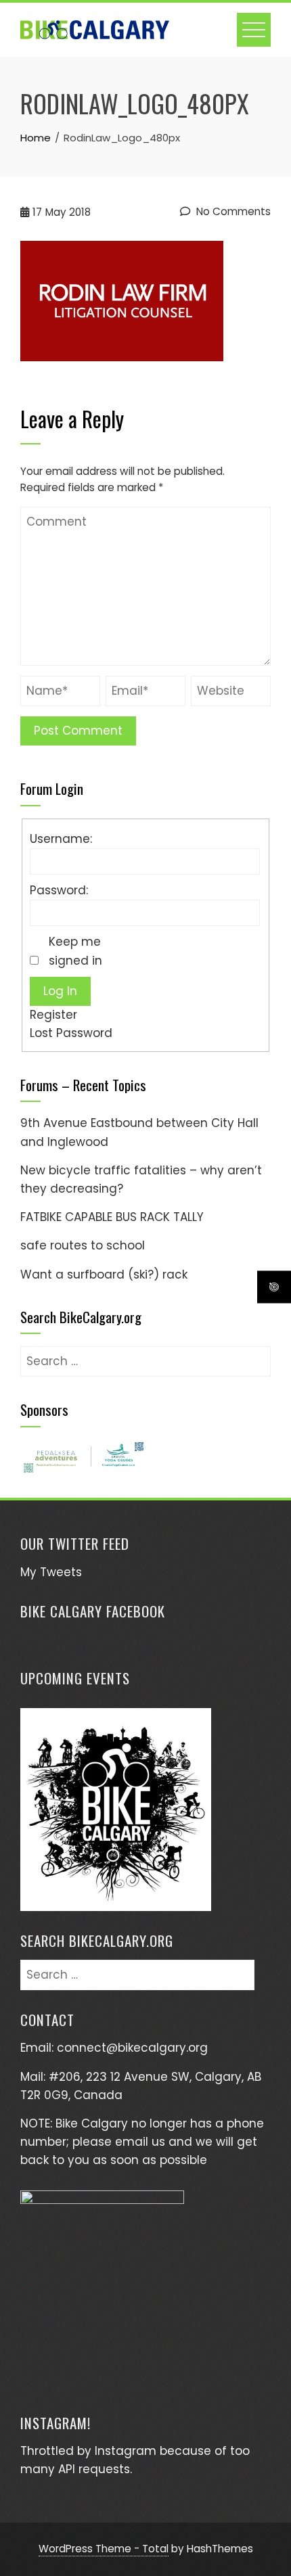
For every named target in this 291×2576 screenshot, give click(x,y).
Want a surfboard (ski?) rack (104, 1274)
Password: (59, 890)
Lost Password (71, 1033)
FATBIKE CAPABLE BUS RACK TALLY (112, 1217)
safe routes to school (83, 1245)
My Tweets (51, 1572)
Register (53, 1015)
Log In (60, 991)
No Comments (232, 211)
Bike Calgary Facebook (93, 1611)
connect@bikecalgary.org (132, 2048)
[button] (83, 1457)
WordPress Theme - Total (104, 2549)
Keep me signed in (75, 951)
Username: (61, 839)
